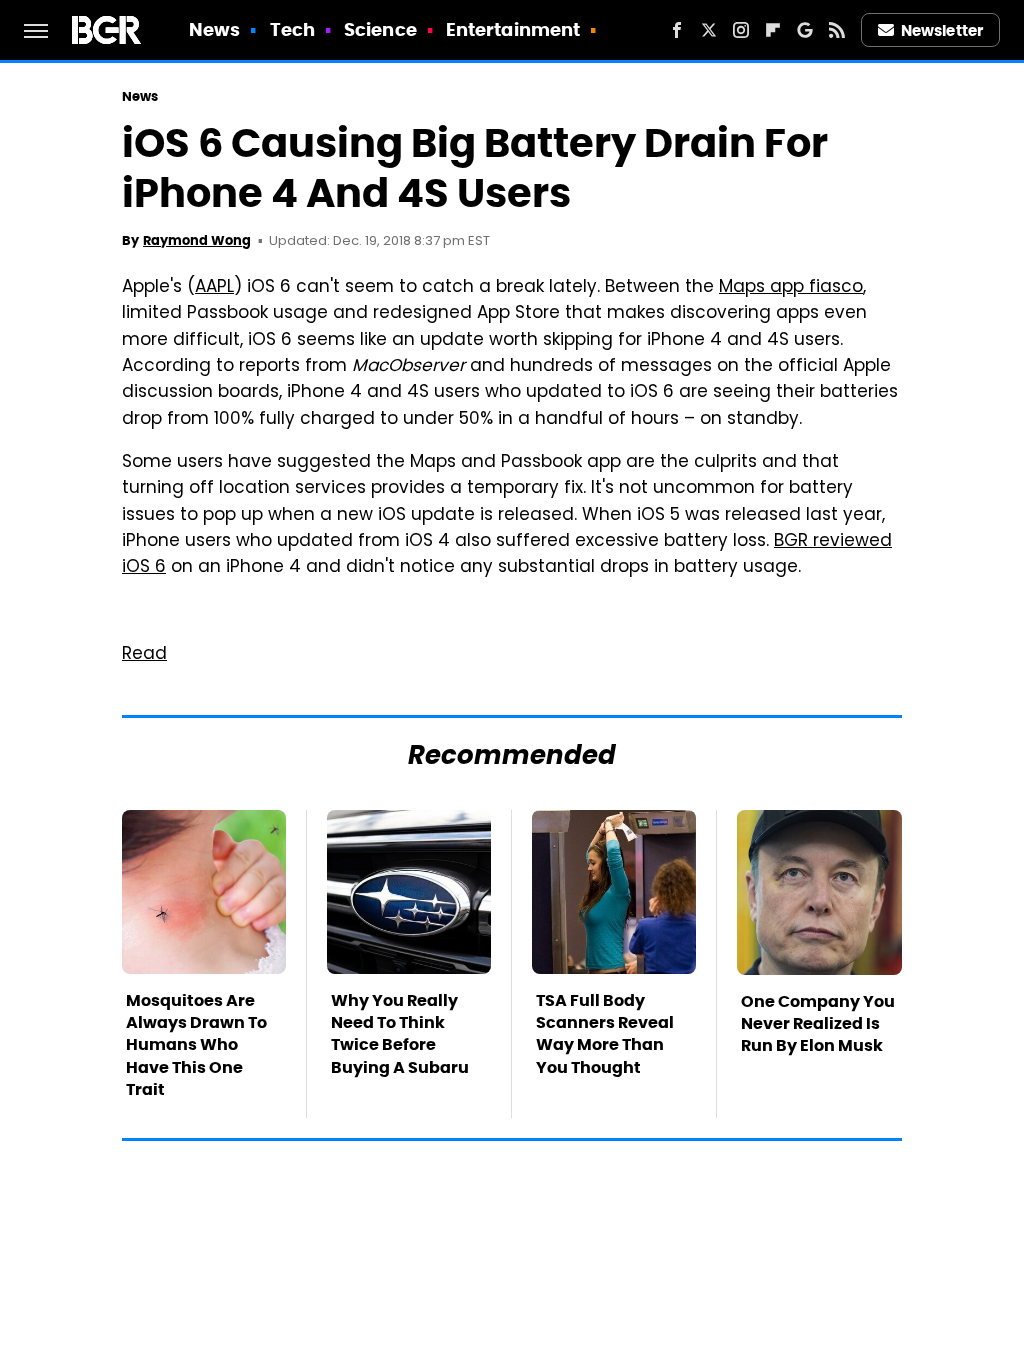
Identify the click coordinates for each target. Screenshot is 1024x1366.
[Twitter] (709, 30)
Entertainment (513, 29)
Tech (292, 29)
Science (380, 29)
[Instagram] (741, 30)
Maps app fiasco (791, 288)
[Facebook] (677, 30)
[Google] (805, 30)
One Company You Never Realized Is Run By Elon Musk (818, 1024)
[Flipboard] (773, 30)
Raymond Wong (197, 240)
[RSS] (837, 30)
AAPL (214, 288)
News (214, 29)
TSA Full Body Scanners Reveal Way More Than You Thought (605, 1034)
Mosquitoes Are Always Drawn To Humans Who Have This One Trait (196, 1045)
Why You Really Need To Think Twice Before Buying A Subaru (400, 1034)
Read (144, 655)
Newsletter (942, 30)
